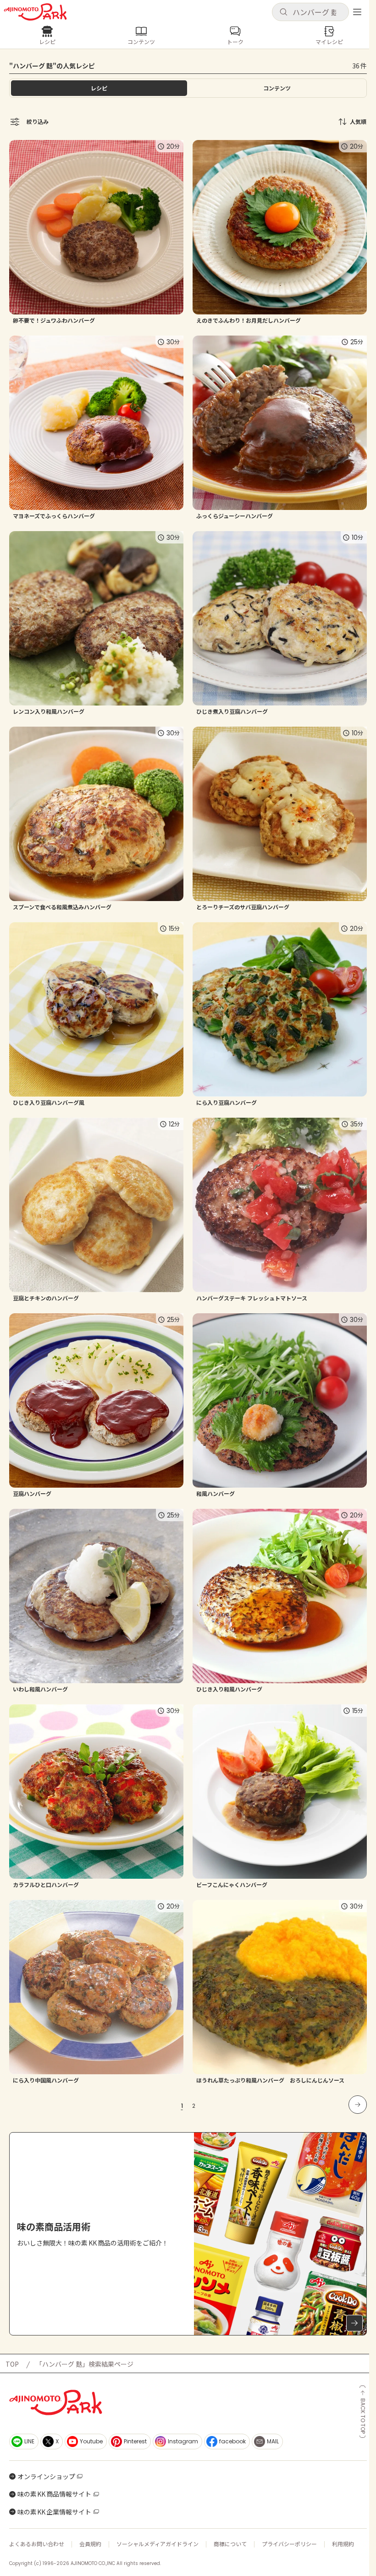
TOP (12, 2364)
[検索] (283, 12)
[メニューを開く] (357, 12)
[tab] (277, 88)
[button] (310, 12)
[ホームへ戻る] (35, 12)
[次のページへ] (358, 2105)
